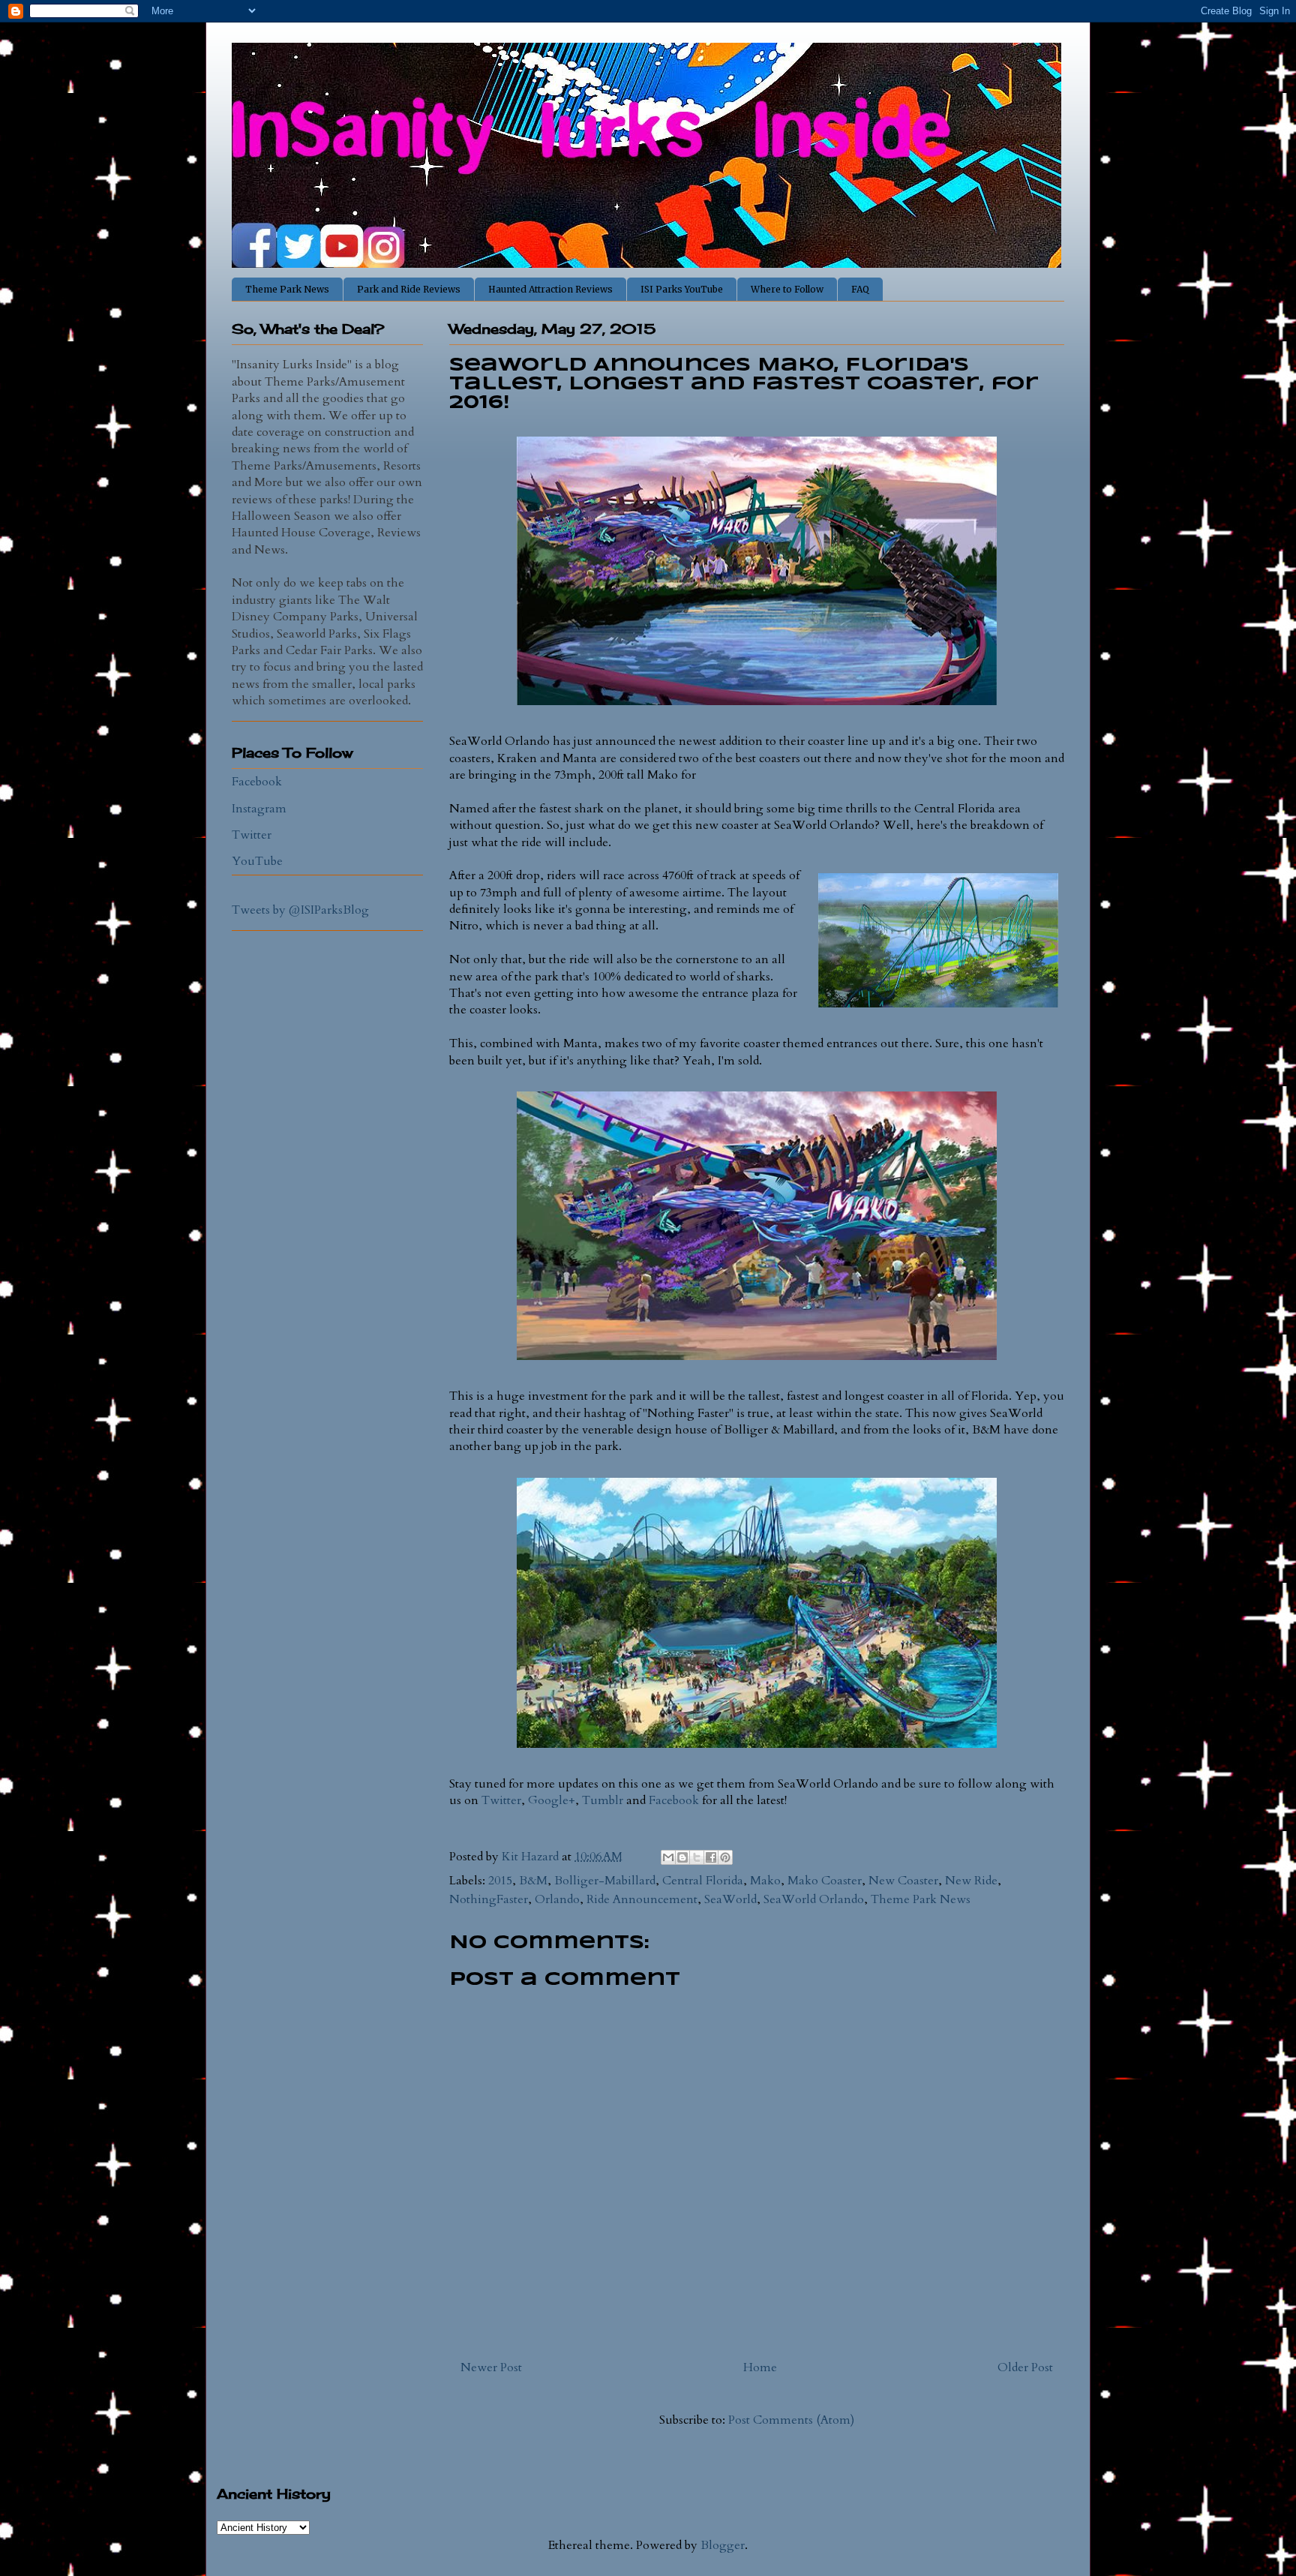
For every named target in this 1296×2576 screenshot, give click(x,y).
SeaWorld (730, 1899)
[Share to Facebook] (711, 1857)
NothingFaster (489, 1899)
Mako (765, 1881)
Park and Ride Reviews (409, 289)
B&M (533, 1881)
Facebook (674, 1800)
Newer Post (491, 2367)
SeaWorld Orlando (814, 1899)
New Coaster (903, 1881)
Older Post (1025, 2367)
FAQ (860, 289)
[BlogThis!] (682, 1857)
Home (760, 2367)
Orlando (557, 1899)
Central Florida (703, 1881)
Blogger (723, 2545)
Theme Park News (287, 289)
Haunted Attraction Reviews (550, 289)
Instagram (259, 809)
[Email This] (668, 1857)
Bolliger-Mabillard (605, 1881)
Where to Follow (787, 289)
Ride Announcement (642, 1899)
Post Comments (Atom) (791, 2420)
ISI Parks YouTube (682, 289)
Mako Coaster (825, 1881)
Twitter (501, 1800)
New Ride (971, 1881)
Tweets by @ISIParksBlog (300, 910)
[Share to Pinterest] (725, 1857)
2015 (500, 1881)
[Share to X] (697, 1857)
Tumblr (603, 1800)
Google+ (552, 1800)
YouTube (257, 861)
